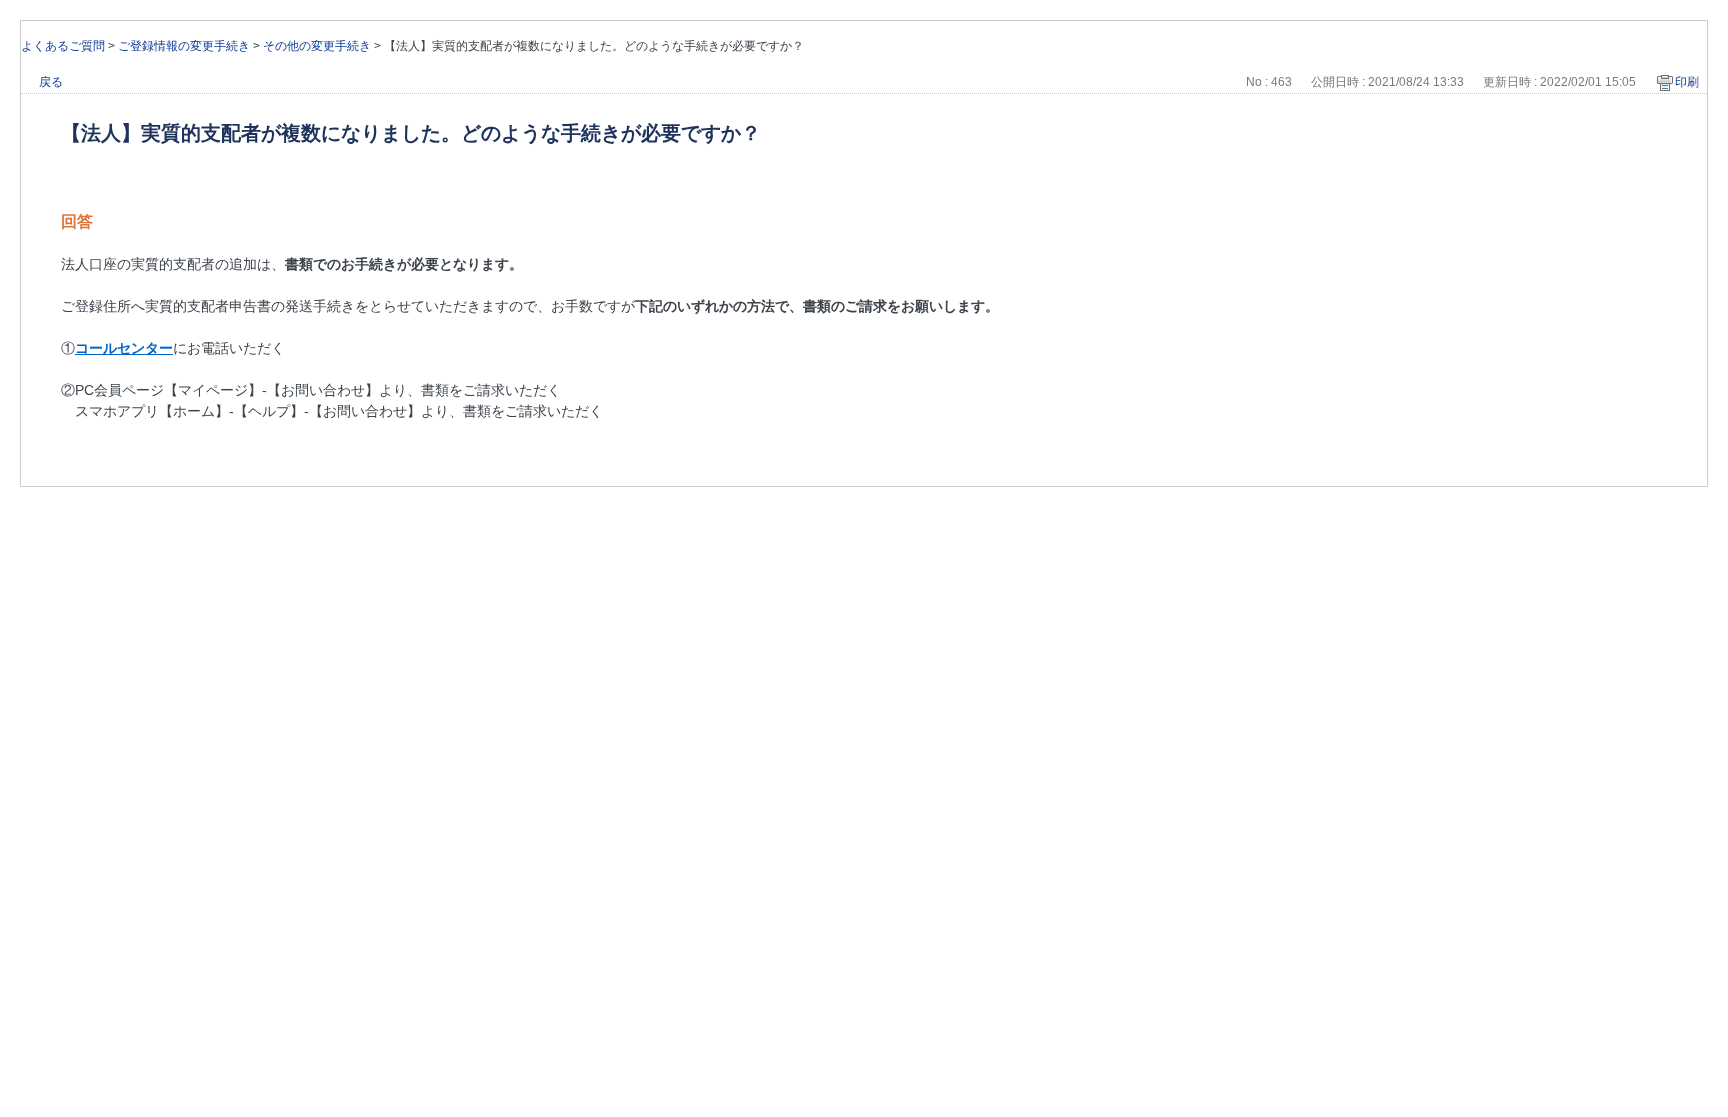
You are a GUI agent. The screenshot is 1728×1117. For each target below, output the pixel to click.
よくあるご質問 (63, 46)
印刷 (1687, 82)
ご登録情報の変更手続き (184, 46)
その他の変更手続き (317, 46)
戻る (51, 82)
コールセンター (124, 348)
